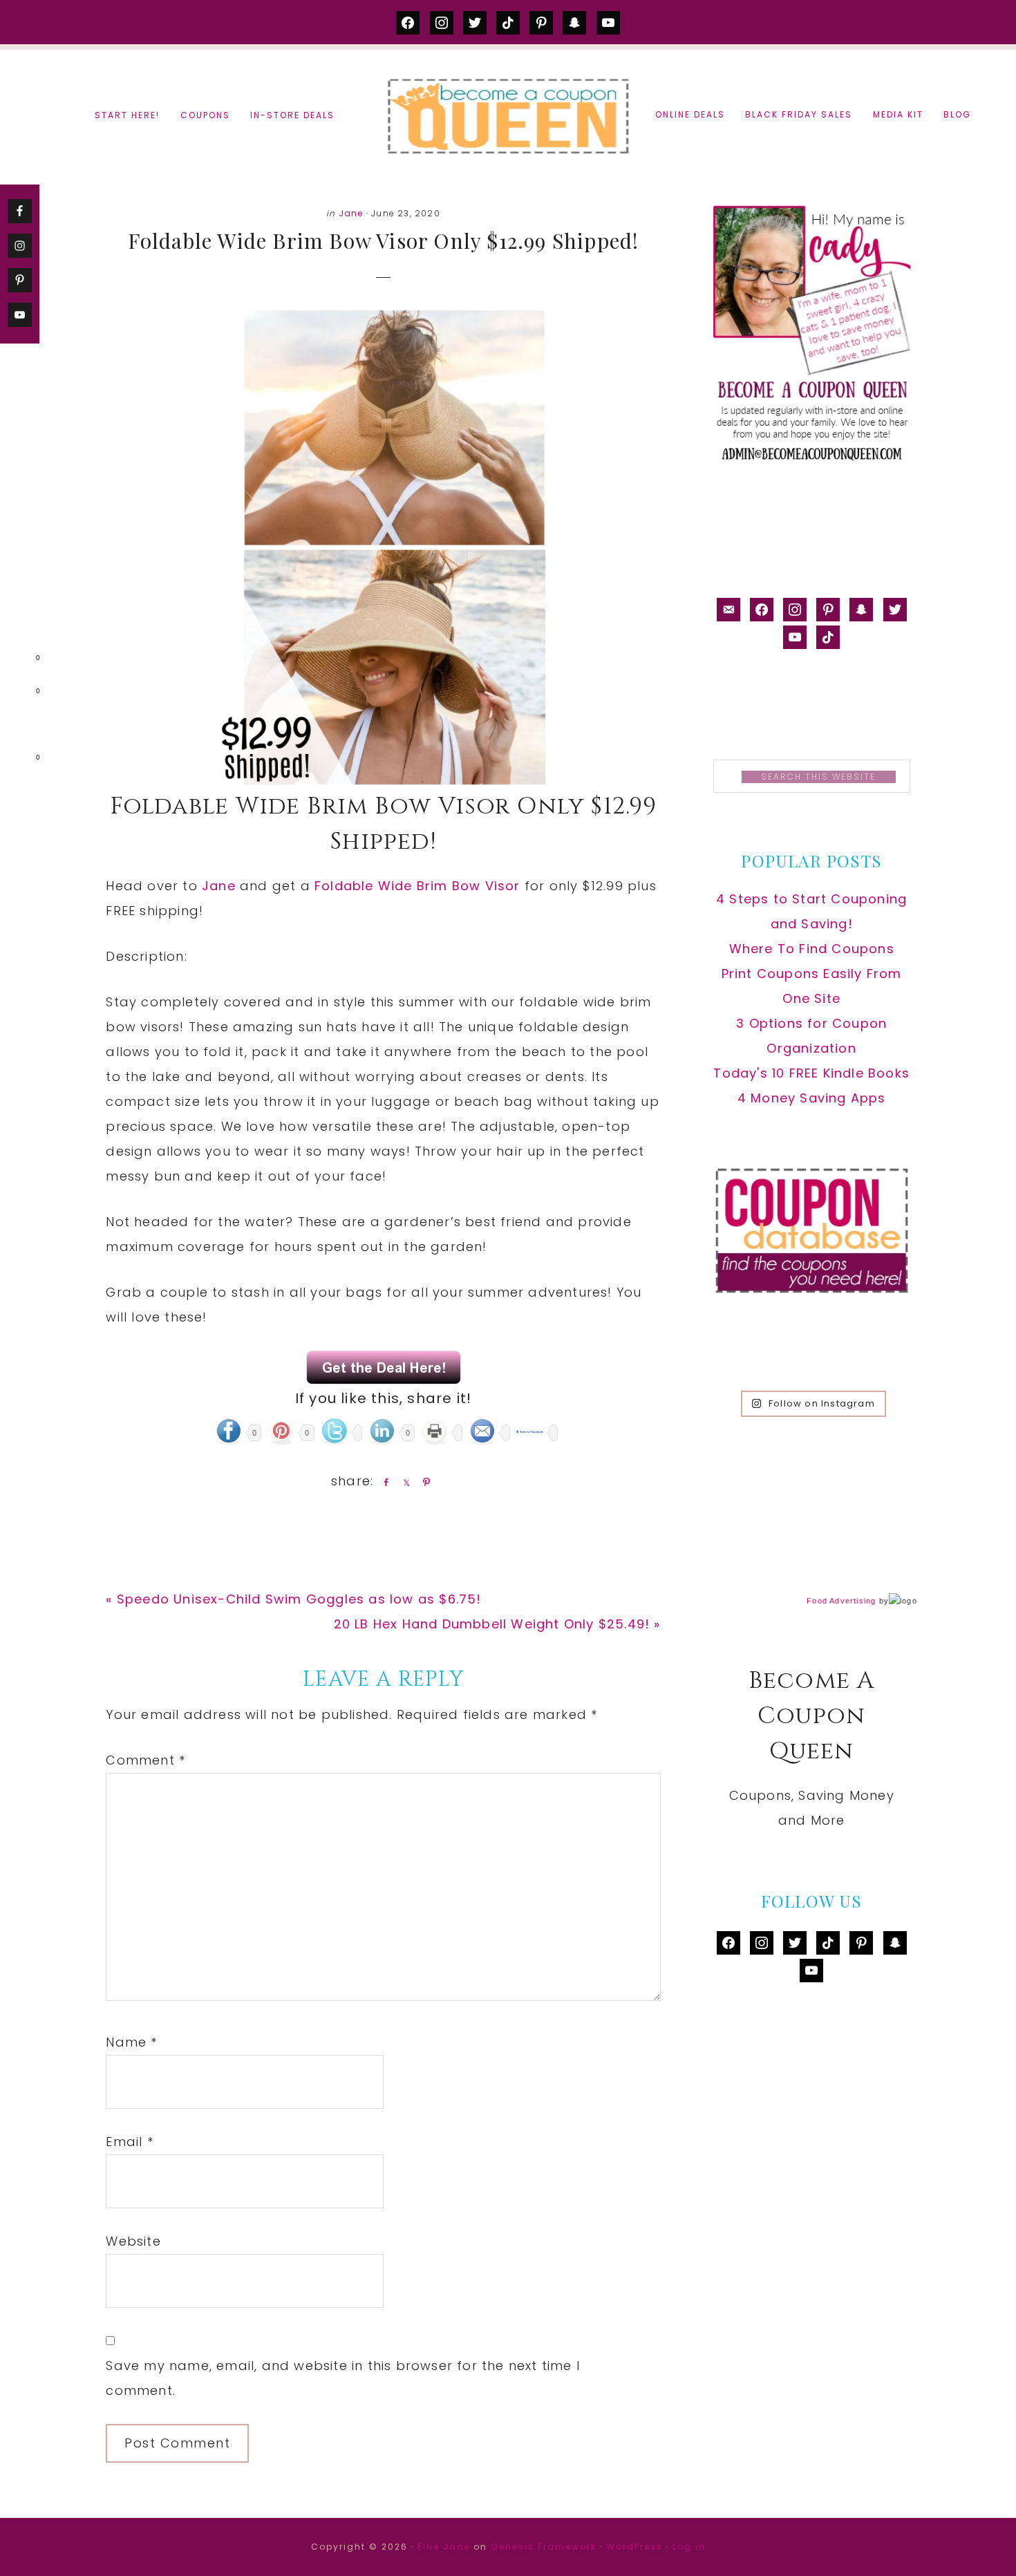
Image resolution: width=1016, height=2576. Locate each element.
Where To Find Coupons (812, 949)
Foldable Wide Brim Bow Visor (417, 886)
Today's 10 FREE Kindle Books (811, 1073)
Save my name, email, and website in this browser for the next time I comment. (343, 2378)
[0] (17, 661)
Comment (145, 1760)
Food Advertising (841, 1601)
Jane (351, 213)
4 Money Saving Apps (812, 1098)
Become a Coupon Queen (508, 116)
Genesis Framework (544, 2547)
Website (133, 2241)
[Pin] (424, 1482)
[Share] (384, 1482)
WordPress (634, 2547)
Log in (689, 2547)
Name (131, 2042)
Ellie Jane (444, 2547)
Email (129, 2142)
